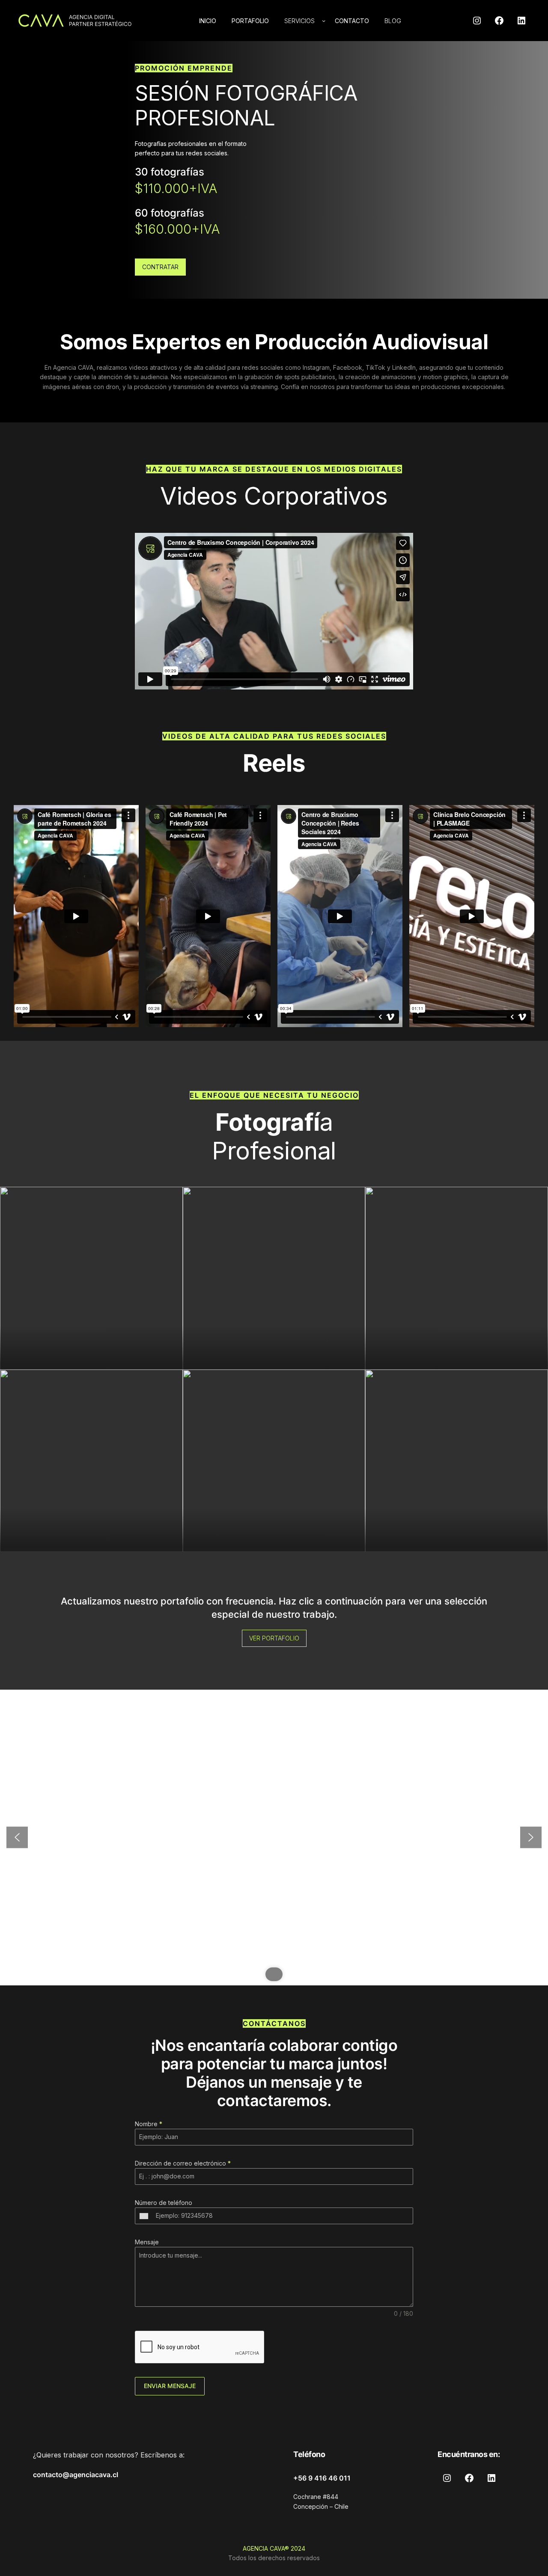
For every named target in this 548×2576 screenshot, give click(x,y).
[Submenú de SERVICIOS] (324, 21)
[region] (274, 1837)
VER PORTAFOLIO (274, 1638)
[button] (17, 1837)
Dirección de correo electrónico (183, 2163)
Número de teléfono (164, 2203)
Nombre (149, 2124)
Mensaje (147, 2242)
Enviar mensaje (170, 2386)
